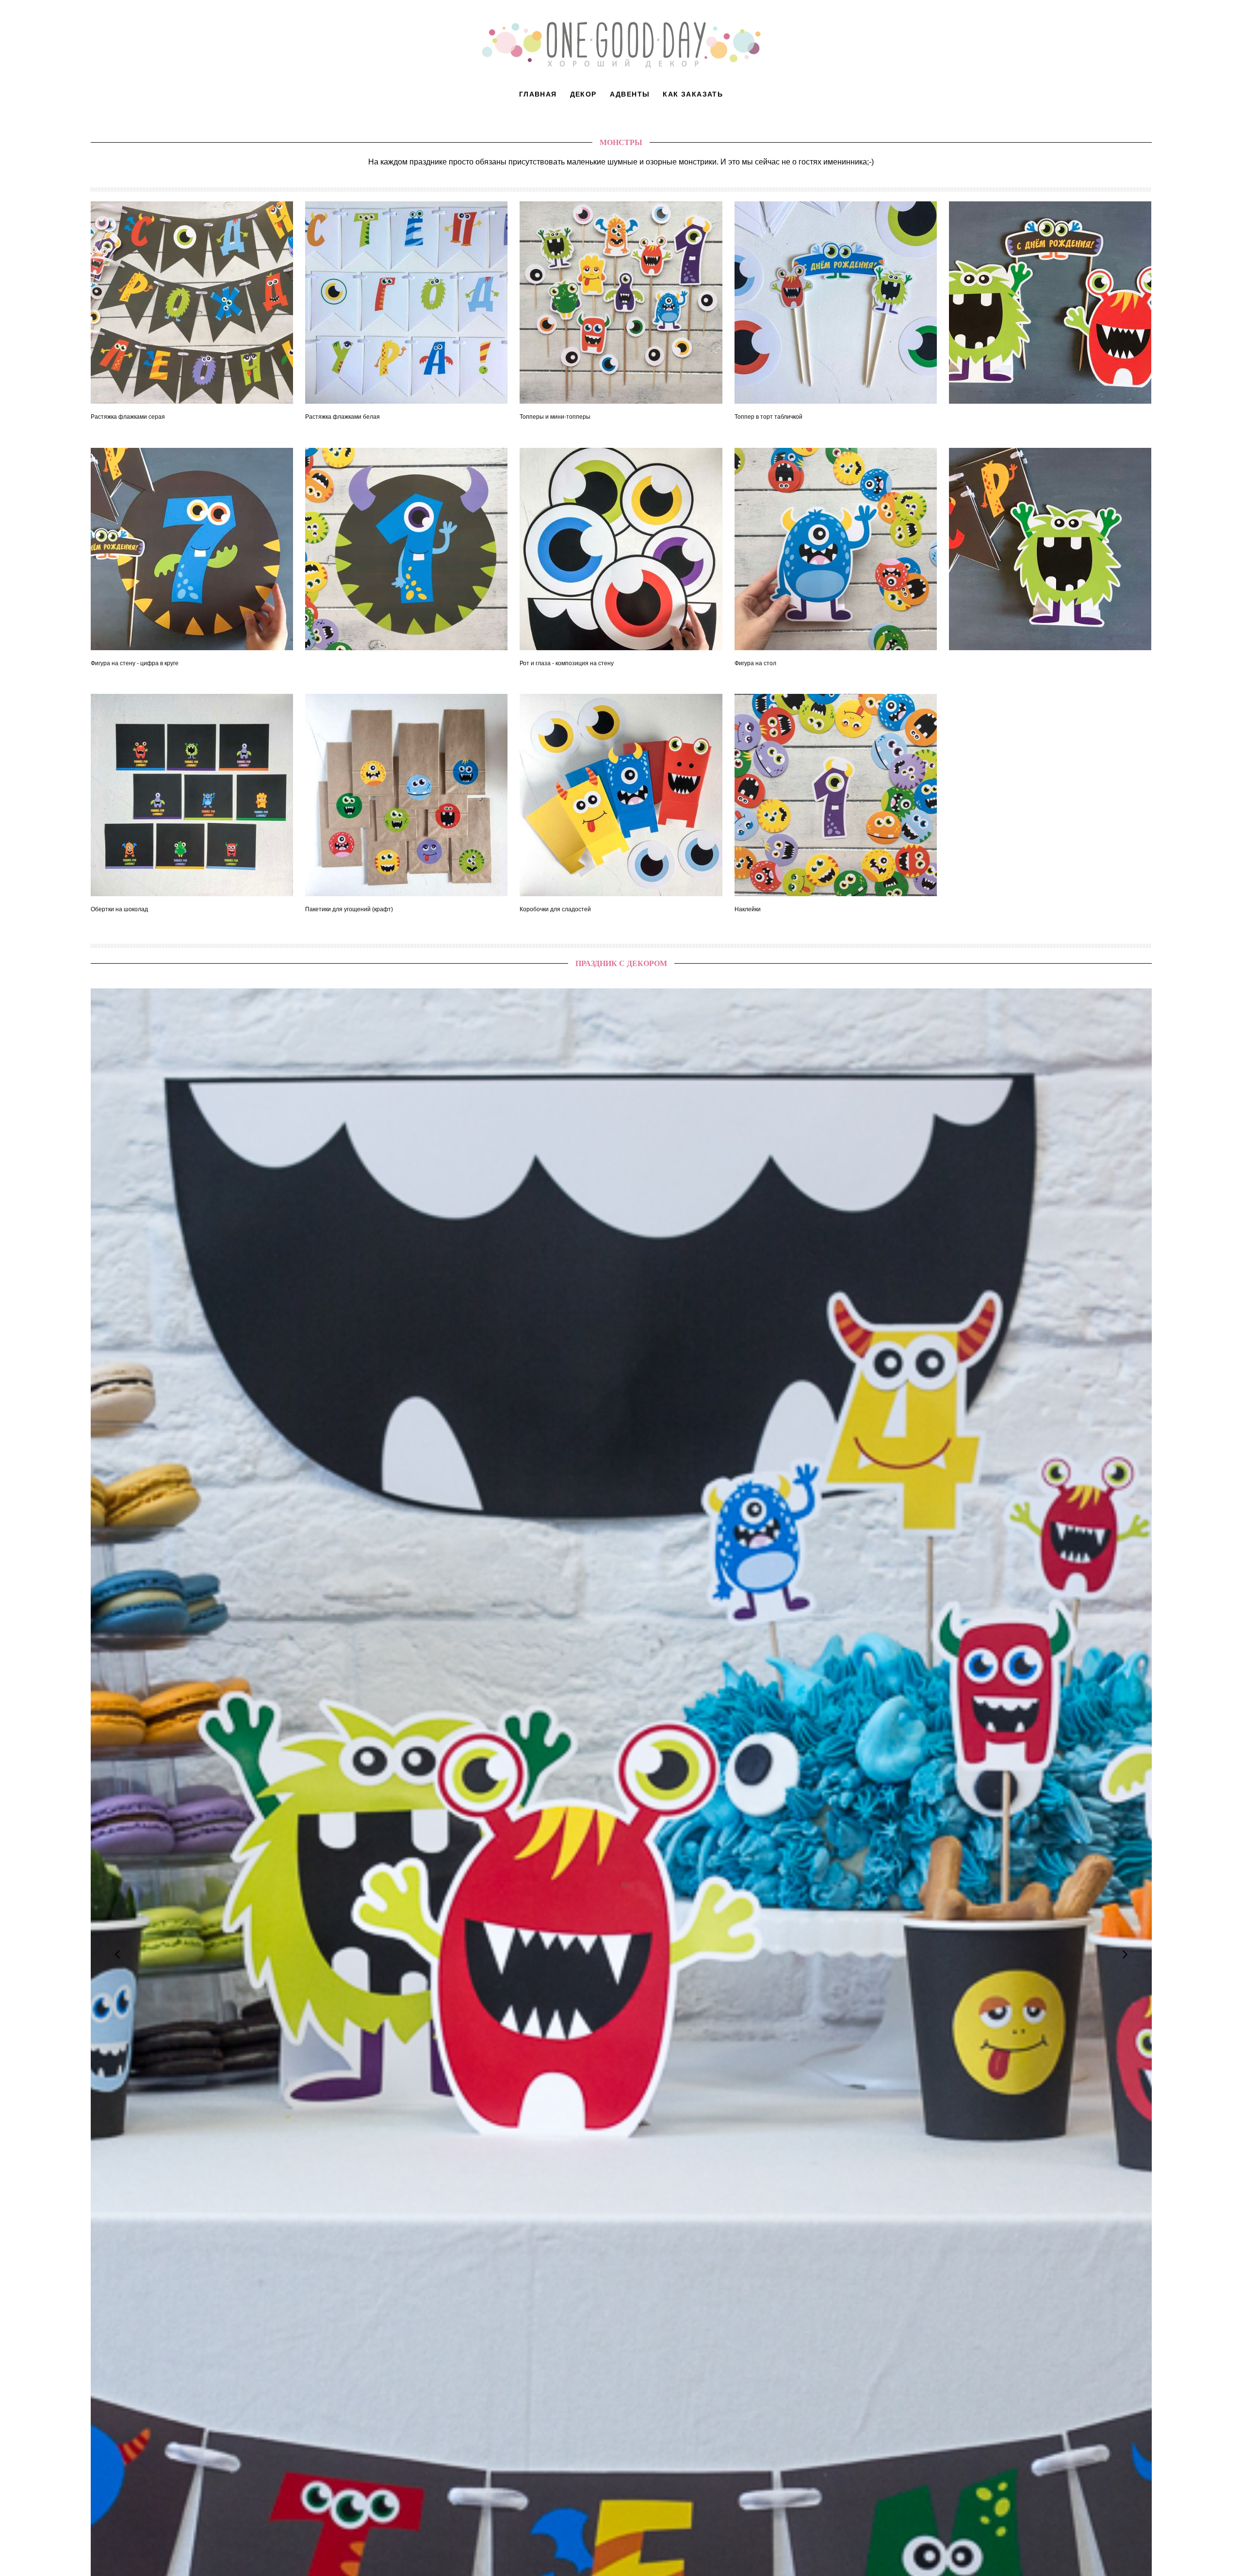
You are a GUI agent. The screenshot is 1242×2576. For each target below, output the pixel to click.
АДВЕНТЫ (630, 94)
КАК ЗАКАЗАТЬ (693, 94)
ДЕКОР (583, 94)
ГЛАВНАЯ (538, 94)
